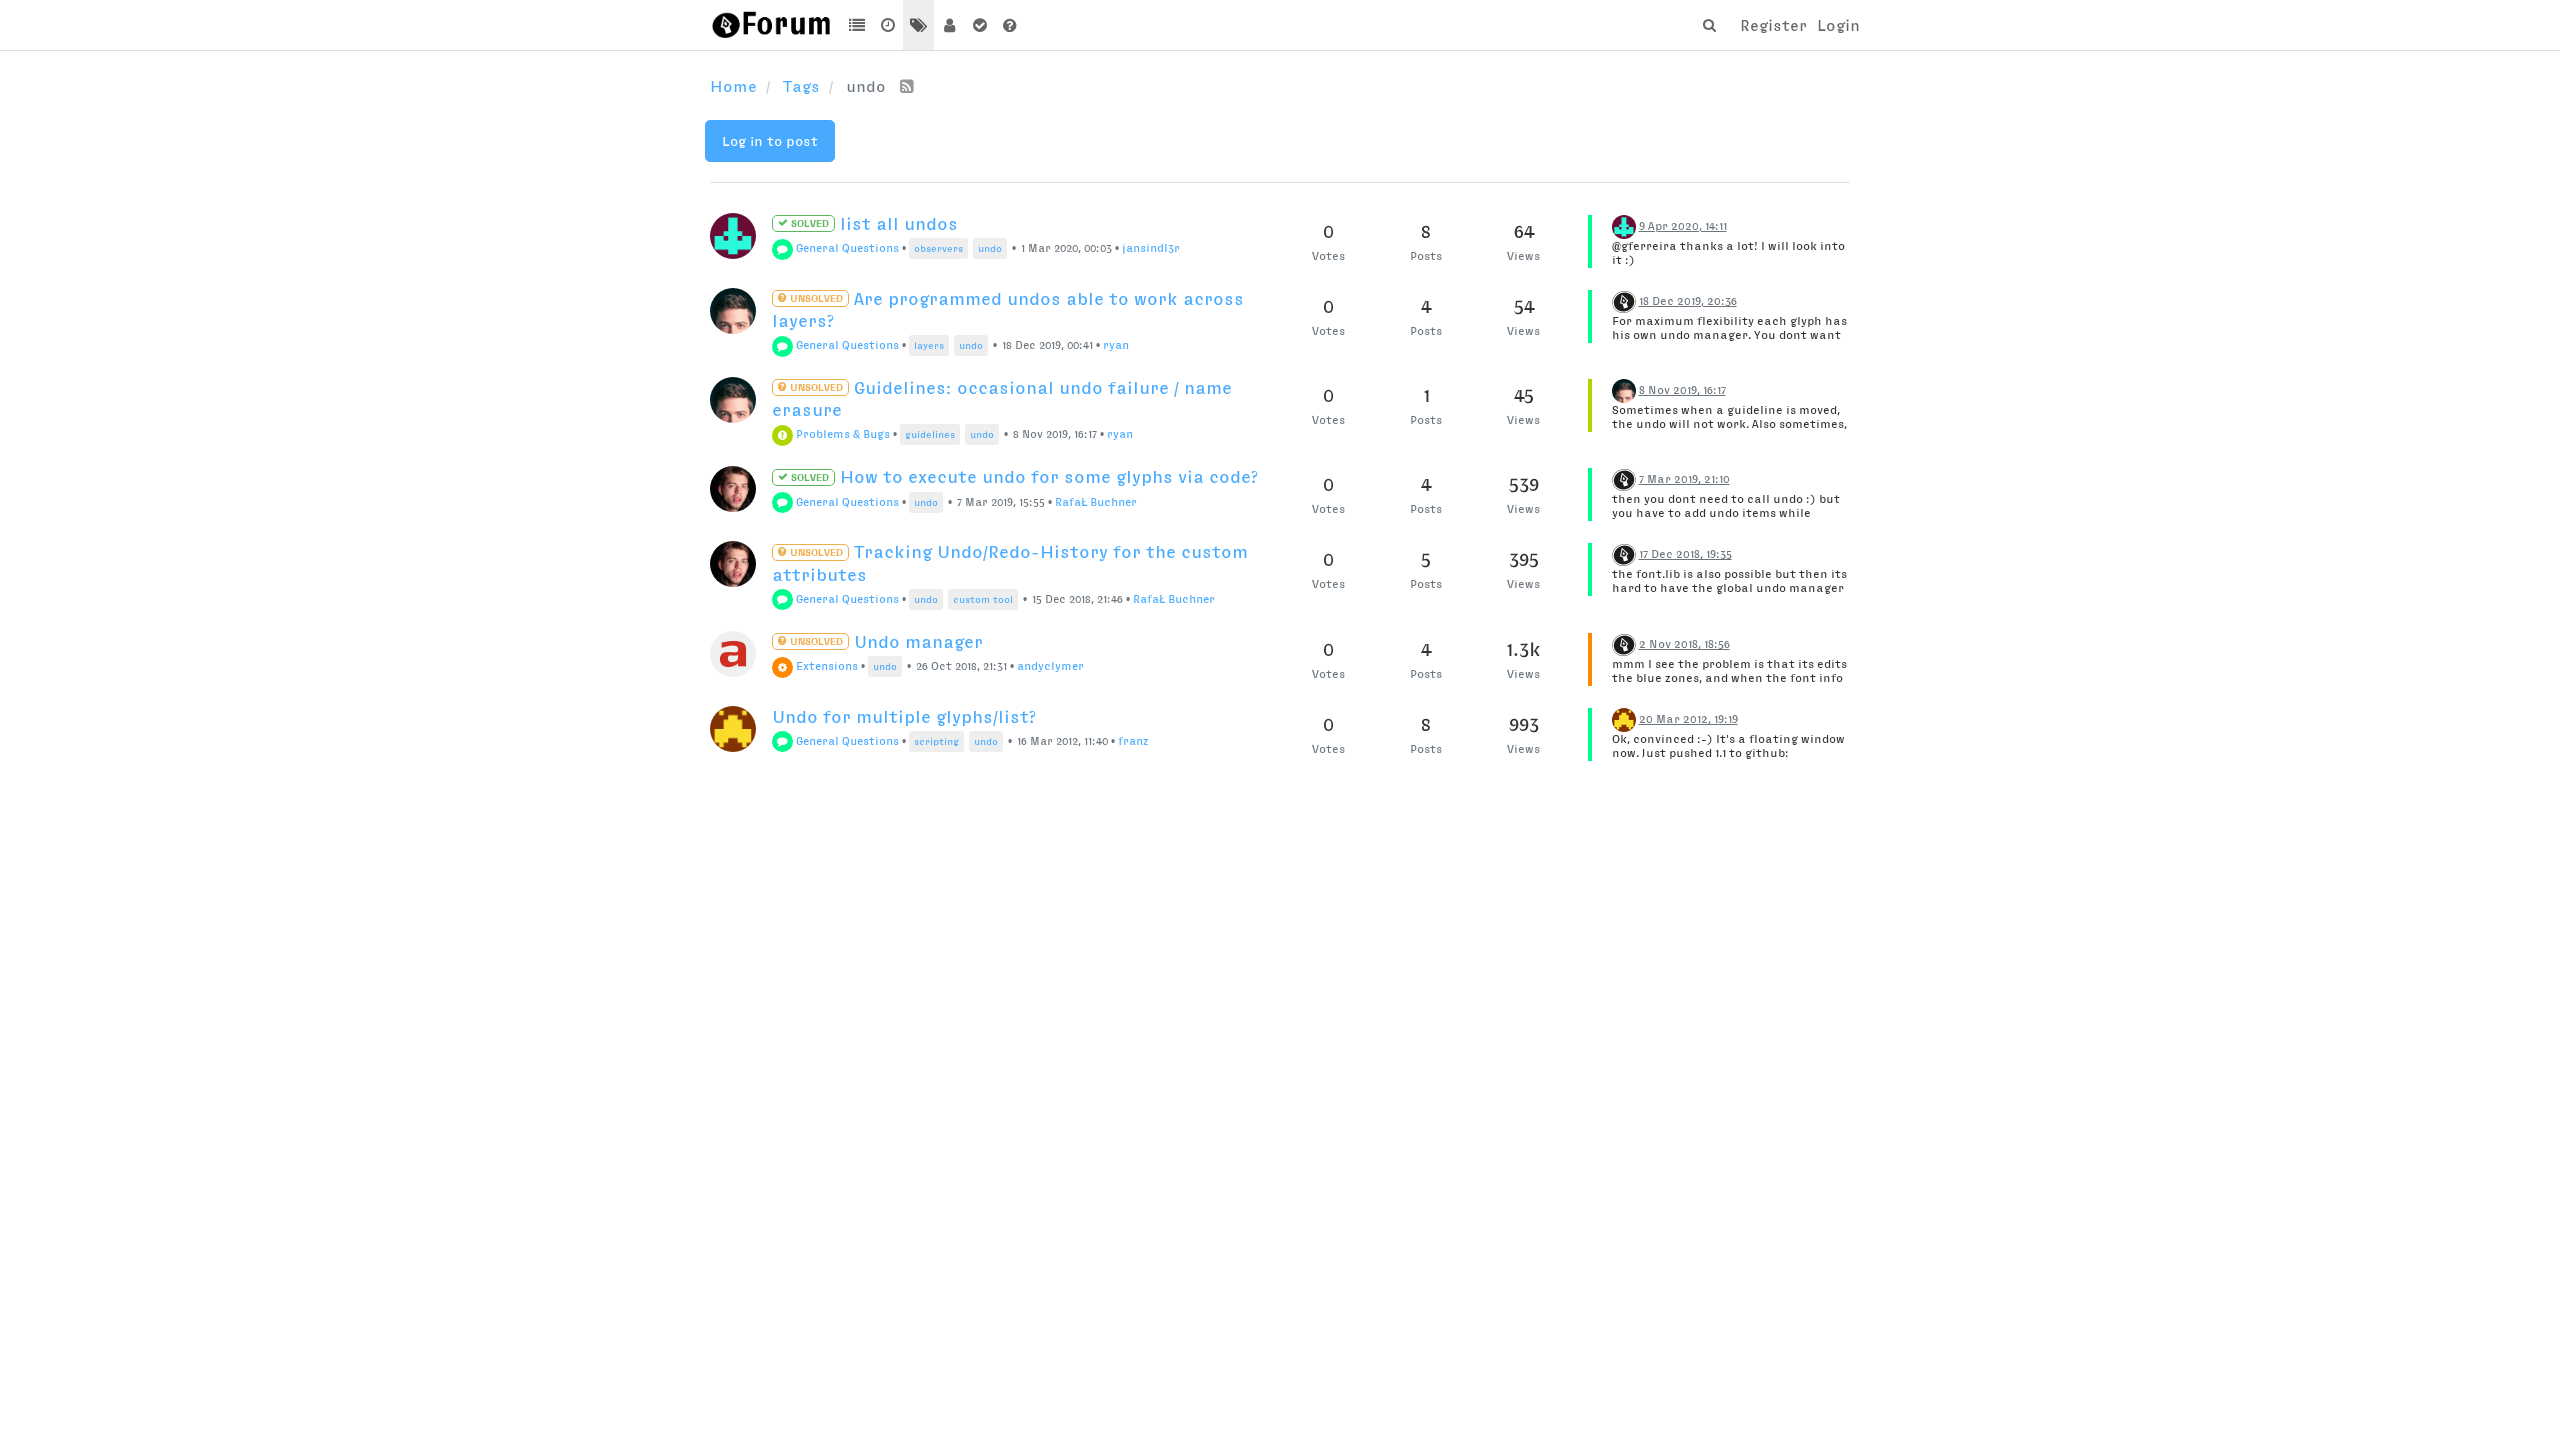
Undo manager (885, 642)
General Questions (846, 248)
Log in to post (770, 141)
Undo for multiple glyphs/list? (904, 717)
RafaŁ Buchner (1096, 502)
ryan (1116, 345)
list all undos (873, 224)
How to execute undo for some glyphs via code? (1023, 477)
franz (1133, 741)
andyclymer (1050, 666)
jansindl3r (1151, 248)
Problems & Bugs (841, 434)
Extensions (825, 666)
